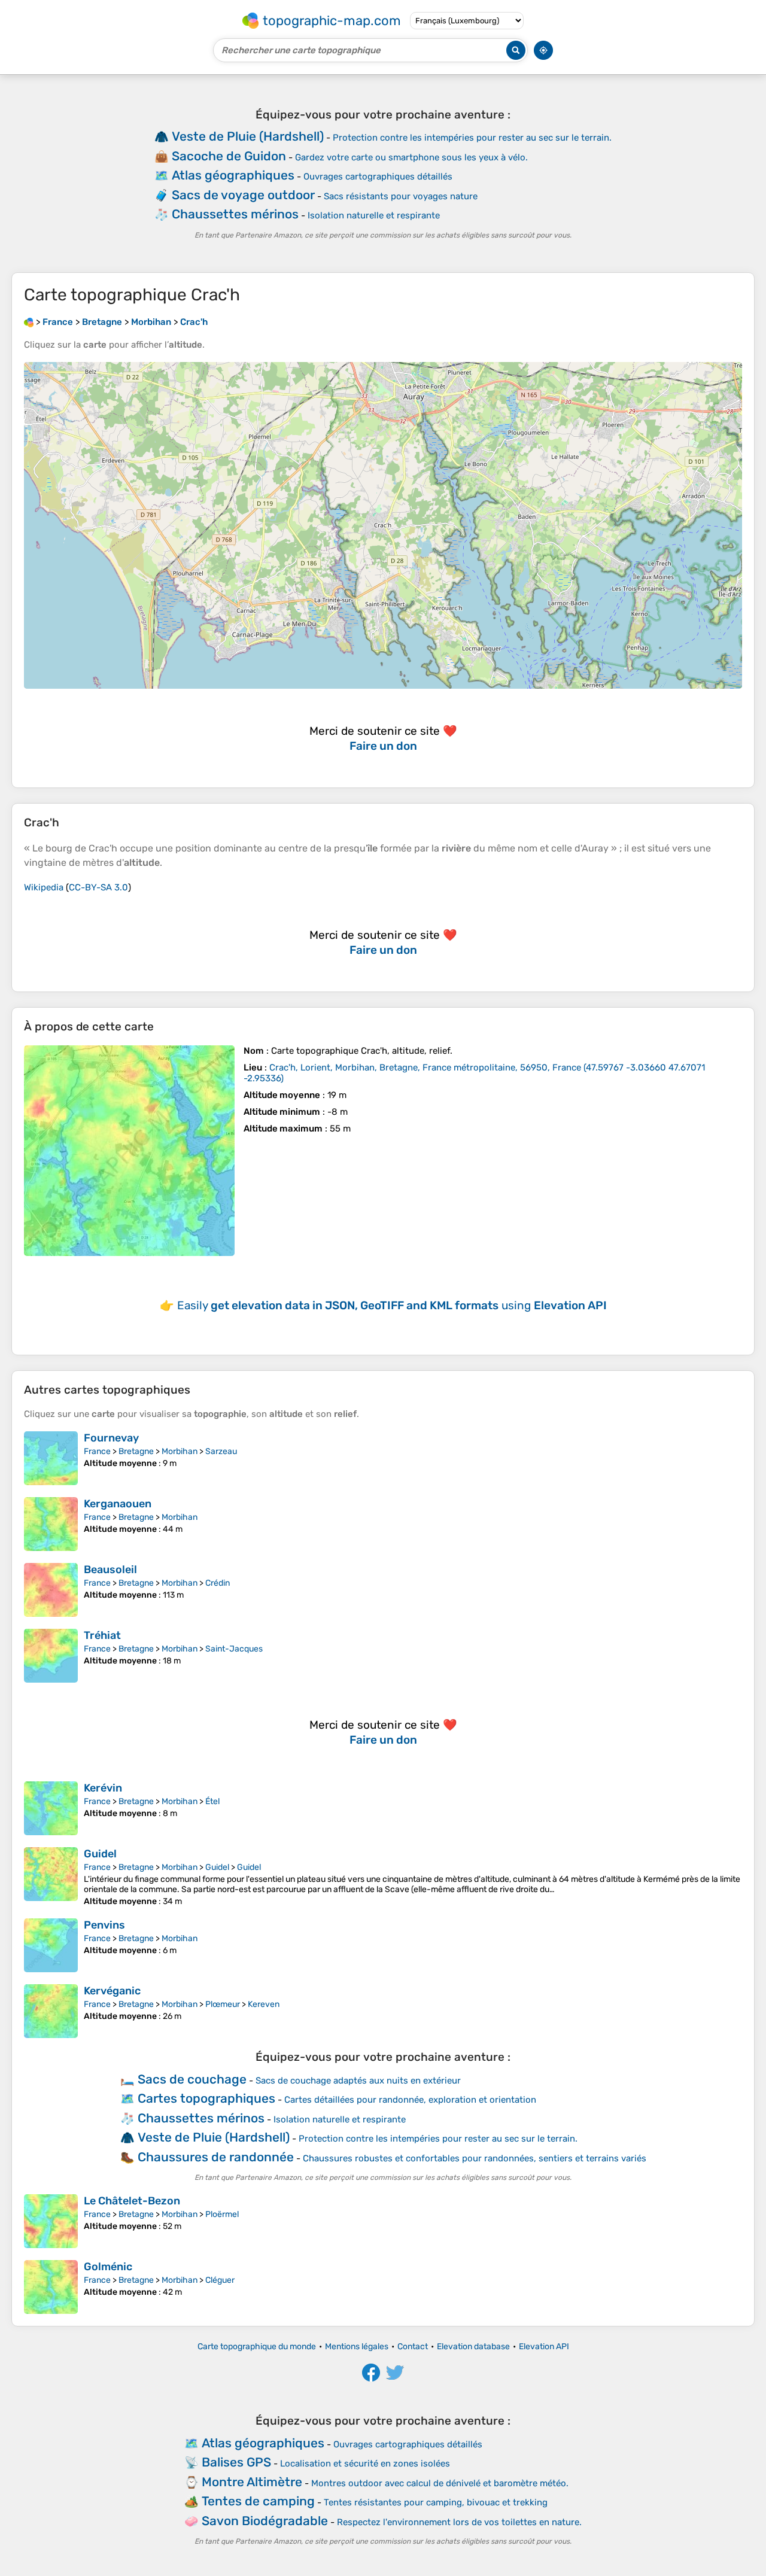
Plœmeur (223, 2004)
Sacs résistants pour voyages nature (401, 196)
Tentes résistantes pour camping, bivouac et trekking (436, 2502)
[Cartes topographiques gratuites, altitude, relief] (29, 322)
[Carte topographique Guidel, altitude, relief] (51, 1877)
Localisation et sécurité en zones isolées (365, 2464)
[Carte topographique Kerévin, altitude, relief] (51, 1808)
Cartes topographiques (206, 2098)
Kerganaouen (118, 1504)
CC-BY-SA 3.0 (98, 887)
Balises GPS (236, 2462)
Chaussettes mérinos (235, 214)
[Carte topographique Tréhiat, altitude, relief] (51, 1656)
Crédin (218, 1583)
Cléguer (220, 2280)
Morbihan (180, 1451)
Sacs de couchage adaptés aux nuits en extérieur (358, 2081)
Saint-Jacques (234, 1649)
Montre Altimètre (252, 2482)
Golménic (108, 2267)
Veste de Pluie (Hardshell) (248, 136)
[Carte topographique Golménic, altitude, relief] (51, 2287)
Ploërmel (222, 2214)
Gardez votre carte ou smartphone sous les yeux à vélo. (411, 157)
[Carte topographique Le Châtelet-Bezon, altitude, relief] (51, 2221)
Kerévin (103, 1788)
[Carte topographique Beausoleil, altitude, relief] (51, 1590)
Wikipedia (44, 887)
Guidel (100, 1854)
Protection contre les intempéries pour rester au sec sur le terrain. (472, 138)
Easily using (392, 1305)
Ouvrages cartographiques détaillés (378, 177)
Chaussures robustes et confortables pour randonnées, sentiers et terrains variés (475, 2158)
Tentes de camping (258, 2501)
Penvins (104, 1925)
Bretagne (136, 1451)
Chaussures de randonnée (216, 2157)
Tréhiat (102, 1635)
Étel (212, 1801)
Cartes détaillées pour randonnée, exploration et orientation (410, 2100)
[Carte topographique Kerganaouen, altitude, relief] (51, 1524)
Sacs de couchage (192, 2079)
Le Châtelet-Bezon (132, 2201)
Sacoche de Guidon (229, 156)
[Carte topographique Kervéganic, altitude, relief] (51, 2011)
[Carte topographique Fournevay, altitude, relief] (51, 1458)
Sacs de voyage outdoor (243, 195)
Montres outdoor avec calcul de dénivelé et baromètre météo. (440, 2483)
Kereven (264, 2004)
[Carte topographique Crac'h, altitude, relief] (129, 1151)
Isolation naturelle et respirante (374, 215)
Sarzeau (221, 1451)
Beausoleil (110, 1570)
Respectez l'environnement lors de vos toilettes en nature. (459, 2522)
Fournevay (111, 1438)
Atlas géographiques (233, 175)
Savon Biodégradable (265, 2521)
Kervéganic (112, 1991)
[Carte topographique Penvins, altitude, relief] (51, 1945)
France (97, 1451)
